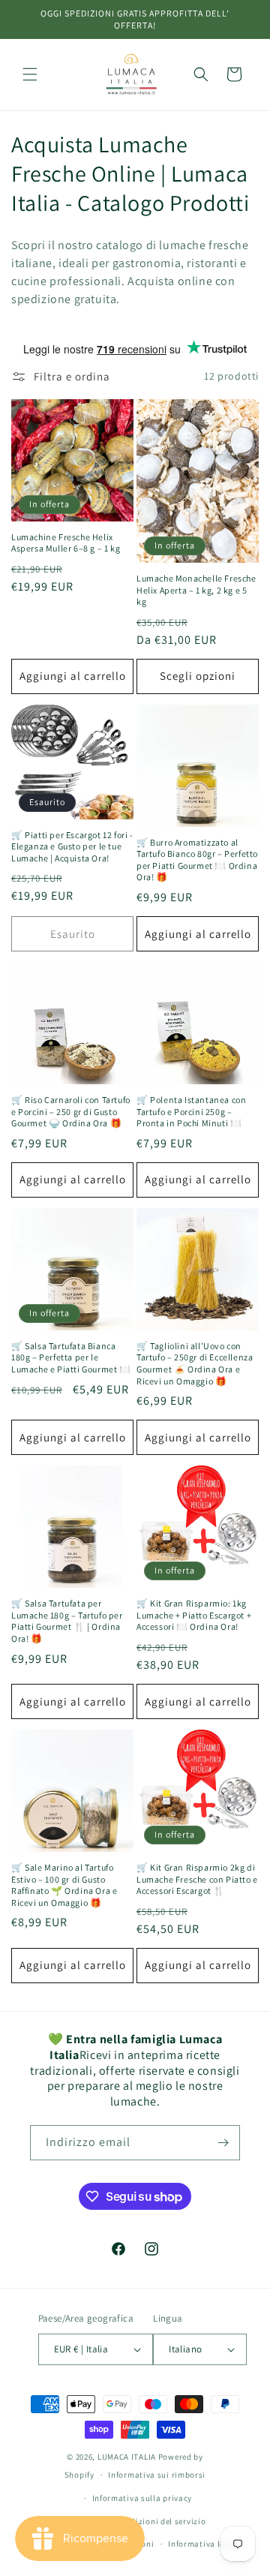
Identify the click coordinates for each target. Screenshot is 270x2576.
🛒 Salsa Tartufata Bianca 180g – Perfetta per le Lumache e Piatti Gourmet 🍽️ (71, 1357)
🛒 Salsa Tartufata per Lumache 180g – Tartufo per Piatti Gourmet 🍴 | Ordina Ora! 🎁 (67, 1621)
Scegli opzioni (198, 676)
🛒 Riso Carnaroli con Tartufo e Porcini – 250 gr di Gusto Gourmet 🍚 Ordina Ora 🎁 (71, 1111)
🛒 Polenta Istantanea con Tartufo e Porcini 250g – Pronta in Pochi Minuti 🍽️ (191, 1111)
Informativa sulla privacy (142, 2498)
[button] (30, 74)
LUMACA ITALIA (127, 2457)
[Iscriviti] (223, 2143)
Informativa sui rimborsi (157, 2475)
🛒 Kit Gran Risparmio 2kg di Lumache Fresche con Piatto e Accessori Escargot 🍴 (197, 1879)
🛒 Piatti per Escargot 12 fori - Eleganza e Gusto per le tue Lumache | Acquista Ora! (72, 846)
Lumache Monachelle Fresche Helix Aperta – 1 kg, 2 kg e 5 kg (196, 590)
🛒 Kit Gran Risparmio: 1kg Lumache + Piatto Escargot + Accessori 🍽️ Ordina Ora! (194, 1615)
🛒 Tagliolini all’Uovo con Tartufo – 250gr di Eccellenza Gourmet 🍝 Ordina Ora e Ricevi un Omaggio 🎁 (195, 1363)
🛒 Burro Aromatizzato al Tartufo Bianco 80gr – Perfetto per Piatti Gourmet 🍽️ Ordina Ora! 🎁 (197, 860)
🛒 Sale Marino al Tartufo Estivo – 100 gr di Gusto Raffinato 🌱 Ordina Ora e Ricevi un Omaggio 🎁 (64, 1885)
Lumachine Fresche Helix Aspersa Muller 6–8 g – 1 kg (66, 543)
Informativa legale (205, 2544)
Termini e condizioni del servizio (142, 2521)
